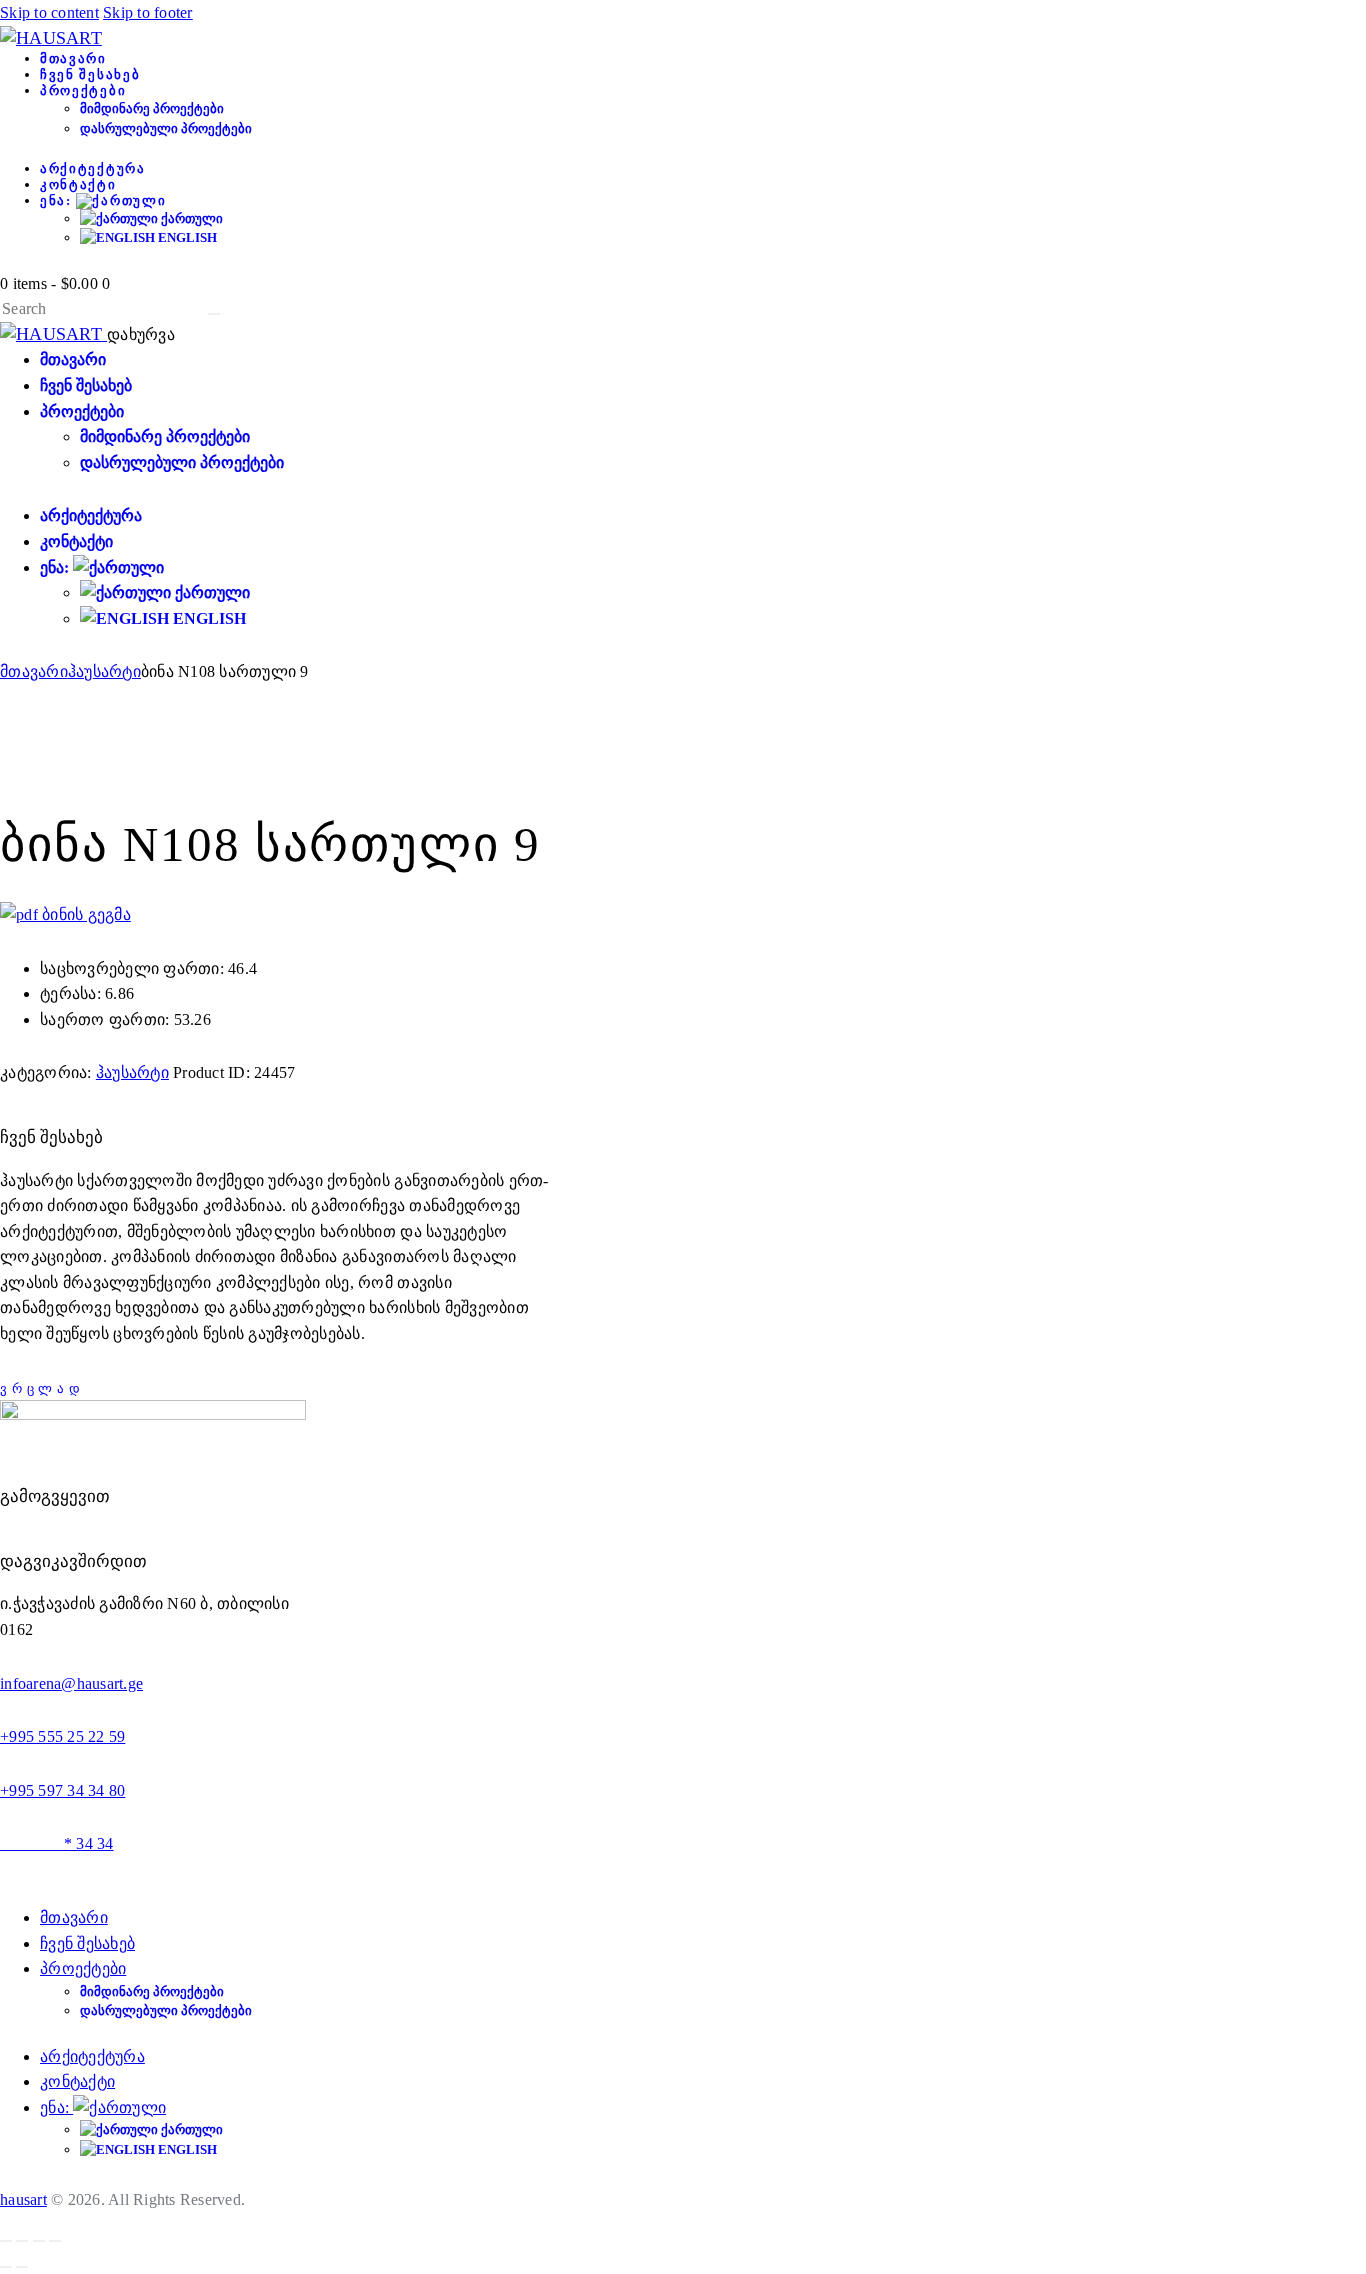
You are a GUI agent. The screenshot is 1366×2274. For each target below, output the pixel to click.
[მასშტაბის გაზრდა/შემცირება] (6, 2241)
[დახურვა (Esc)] (55, 2241)
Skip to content (49, 12)
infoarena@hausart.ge (71, 1683)
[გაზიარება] (39, 2241)
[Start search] (214, 314)
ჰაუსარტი (104, 671)
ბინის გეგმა (84, 914)
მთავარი (34, 671)
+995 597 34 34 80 (62, 1790)
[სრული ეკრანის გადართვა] (22, 2241)
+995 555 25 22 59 (62, 1736)
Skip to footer (148, 12)
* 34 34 (57, 1843)
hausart (23, 2199)
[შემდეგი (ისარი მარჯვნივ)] (22, 2267)
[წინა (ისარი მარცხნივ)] (6, 2267)
